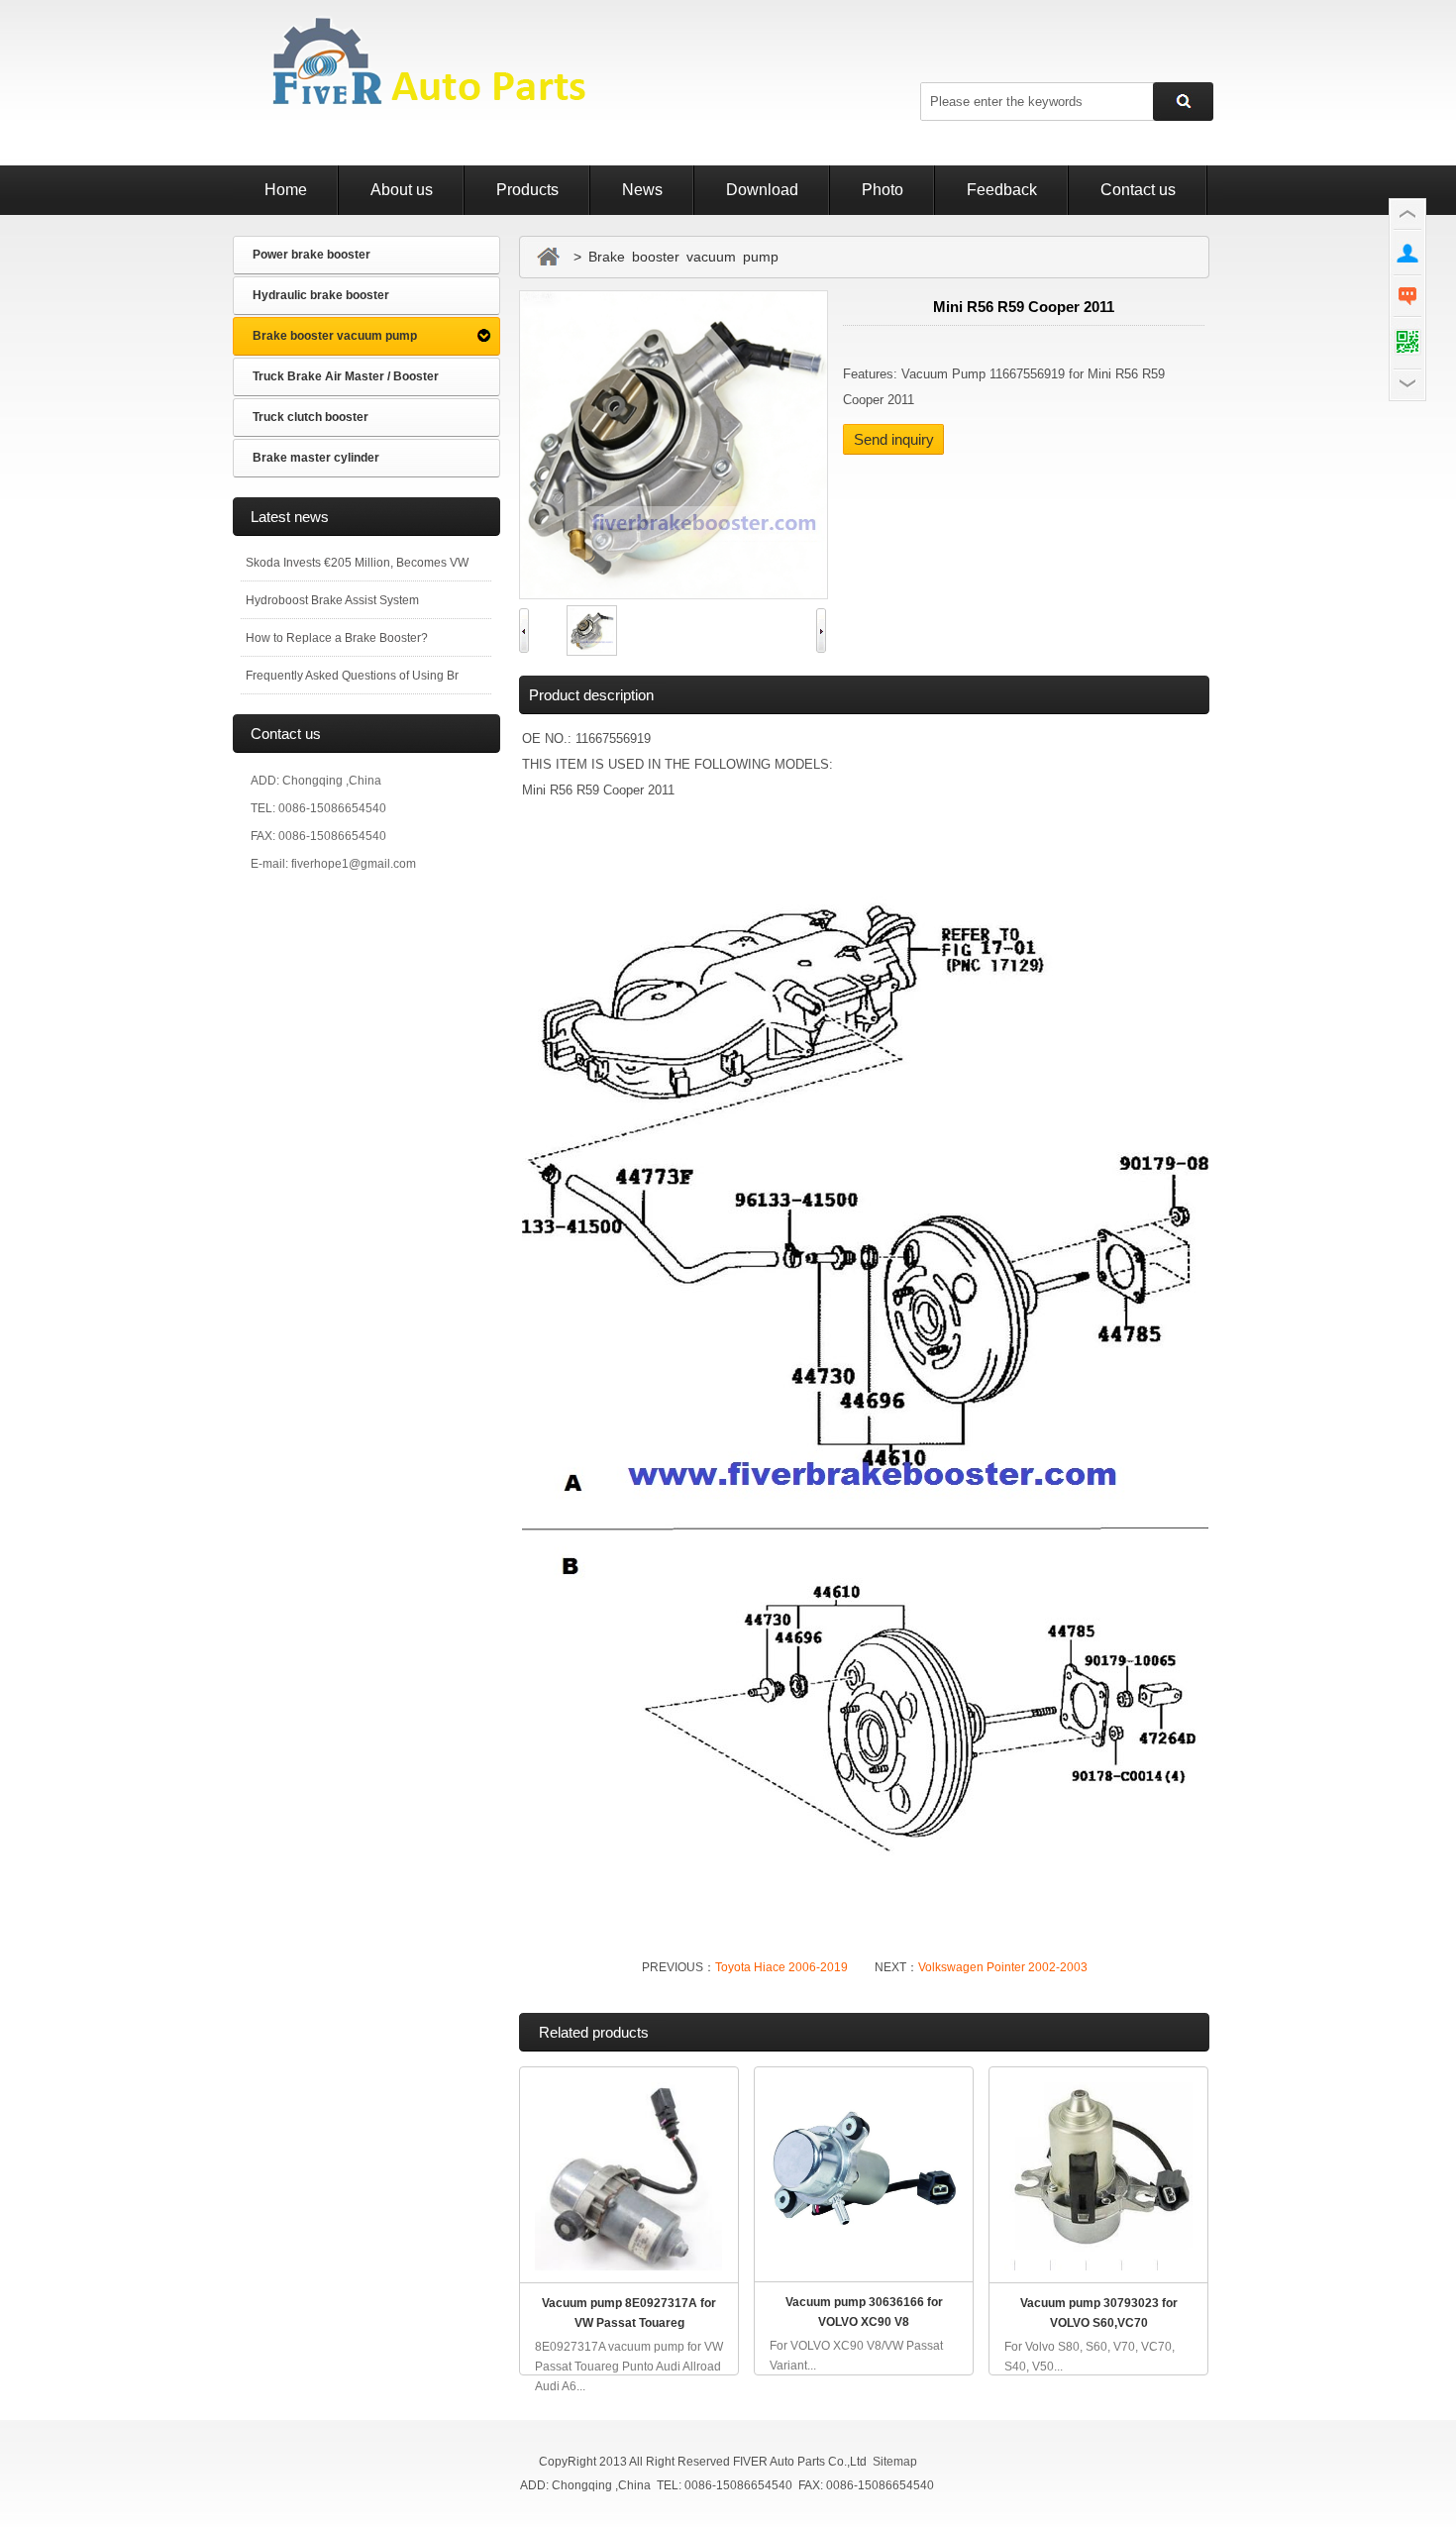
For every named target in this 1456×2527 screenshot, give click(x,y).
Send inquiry (894, 439)
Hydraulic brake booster (321, 295)
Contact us (1138, 190)
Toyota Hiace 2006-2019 (781, 1967)
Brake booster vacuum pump (335, 336)
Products (527, 190)
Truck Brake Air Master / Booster (346, 376)
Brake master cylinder (316, 458)
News (642, 190)
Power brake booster (312, 255)
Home (286, 190)
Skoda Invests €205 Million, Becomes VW (357, 563)
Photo (883, 190)
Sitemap (895, 2462)
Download (762, 190)
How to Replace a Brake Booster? (337, 638)
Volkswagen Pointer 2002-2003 (1003, 1967)
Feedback (1002, 190)
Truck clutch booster (311, 417)
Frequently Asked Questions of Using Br (352, 676)
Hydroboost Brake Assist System (332, 600)
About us (402, 190)
